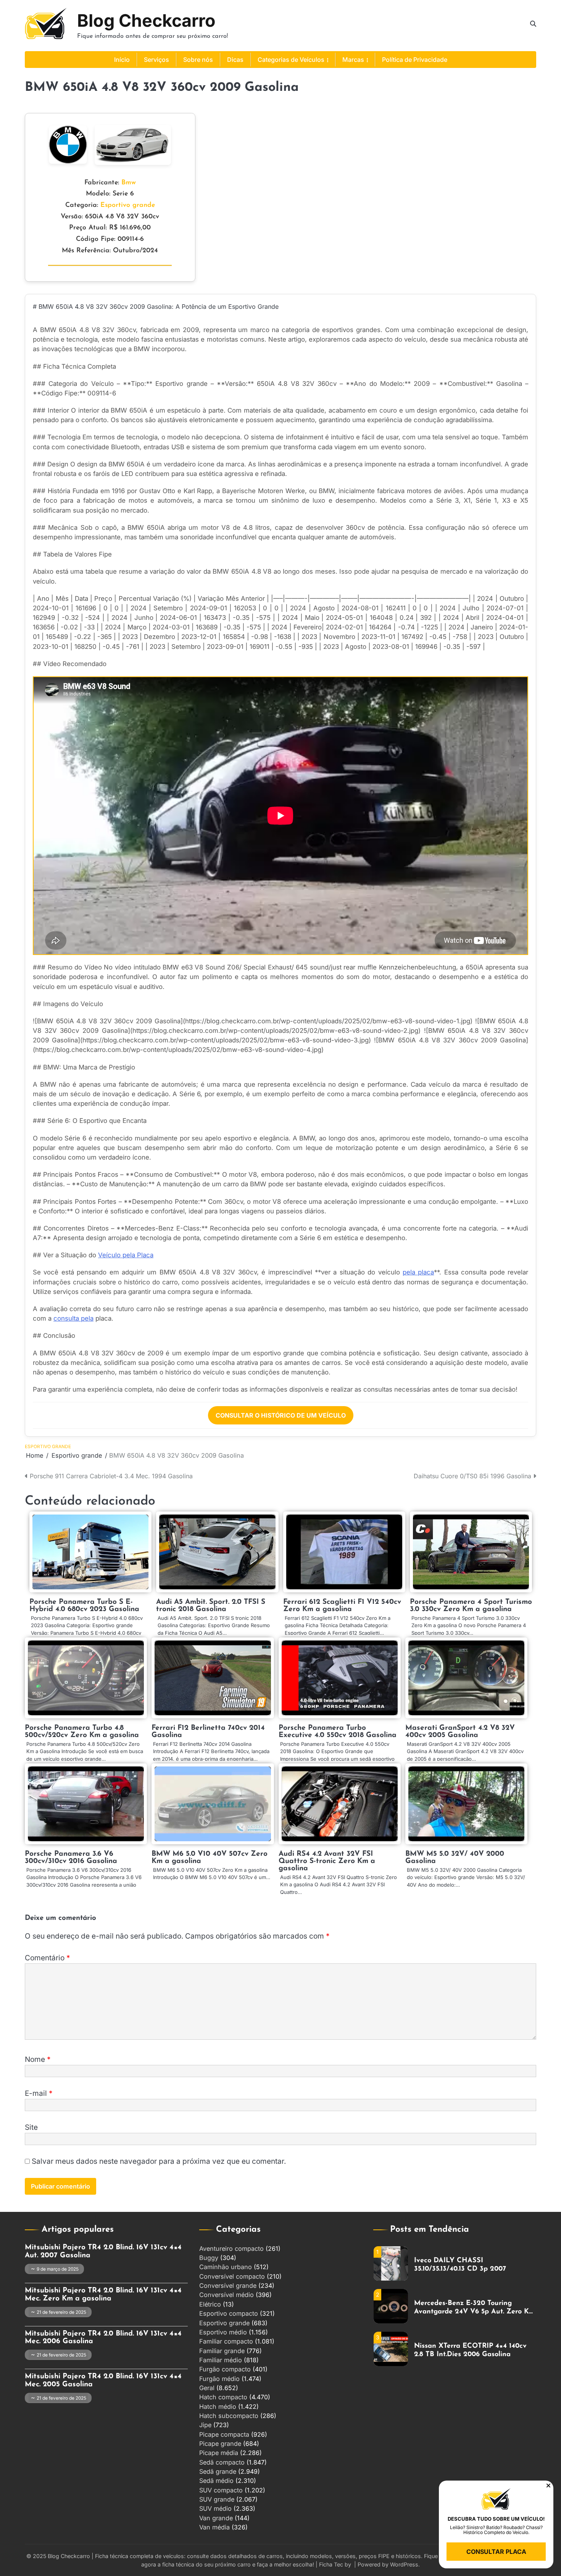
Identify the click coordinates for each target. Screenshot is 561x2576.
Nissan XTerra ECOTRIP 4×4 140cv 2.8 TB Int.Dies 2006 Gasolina (470, 2311)
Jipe (205, 2425)
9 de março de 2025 (58, 2269)
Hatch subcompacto (229, 2416)
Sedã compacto (222, 2462)
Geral (207, 2388)
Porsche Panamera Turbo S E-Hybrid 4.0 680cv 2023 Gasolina (84, 1606)
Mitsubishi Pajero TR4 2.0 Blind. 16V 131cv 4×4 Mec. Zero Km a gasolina (103, 2295)
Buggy (209, 2258)
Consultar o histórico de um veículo (281, 1415)
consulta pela (73, 1318)
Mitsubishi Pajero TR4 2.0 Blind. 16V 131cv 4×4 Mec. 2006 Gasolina (103, 2338)
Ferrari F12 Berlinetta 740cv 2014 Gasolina (208, 1732)
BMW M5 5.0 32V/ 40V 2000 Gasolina (455, 1858)
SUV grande (217, 2499)
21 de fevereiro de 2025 (61, 2312)
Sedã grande (218, 2471)
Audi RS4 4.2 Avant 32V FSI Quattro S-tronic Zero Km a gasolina (327, 1861)
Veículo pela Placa (126, 1255)
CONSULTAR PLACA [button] (496, 2552)
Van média (214, 2527)
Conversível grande (228, 2286)
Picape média (219, 2453)
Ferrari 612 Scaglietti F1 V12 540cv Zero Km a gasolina (342, 1606)
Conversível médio (226, 2295)
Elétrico (210, 2304)
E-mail (39, 2093)
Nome (38, 2059)
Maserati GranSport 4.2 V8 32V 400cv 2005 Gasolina (460, 1732)
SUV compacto (221, 2490)
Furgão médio (219, 2379)
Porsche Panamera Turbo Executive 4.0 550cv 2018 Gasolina (338, 1732)
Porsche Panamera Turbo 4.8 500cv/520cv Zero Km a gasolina (82, 1732)
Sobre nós (198, 60)
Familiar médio (221, 2360)
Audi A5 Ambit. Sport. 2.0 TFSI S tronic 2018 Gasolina (211, 1606)
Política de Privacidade (415, 60)
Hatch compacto (223, 2397)
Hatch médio (218, 2407)
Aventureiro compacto (231, 2249)
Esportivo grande (128, 205)
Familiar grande (222, 2351)
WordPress (404, 2564)
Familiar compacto (226, 2341)
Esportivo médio (223, 2332)
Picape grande (220, 2444)
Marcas (353, 60)
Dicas (235, 60)
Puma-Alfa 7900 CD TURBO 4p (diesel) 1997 (465, 2354)
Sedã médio (216, 2481)
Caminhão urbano (226, 2267)
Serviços (156, 60)
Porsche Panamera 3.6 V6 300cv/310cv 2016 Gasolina (71, 1858)
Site (31, 2127)
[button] (548, 2486)
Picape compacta (224, 2434)
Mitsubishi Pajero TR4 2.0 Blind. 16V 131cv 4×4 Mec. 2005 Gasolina (103, 2381)
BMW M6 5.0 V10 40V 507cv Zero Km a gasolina (210, 1858)
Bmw (129, 183)
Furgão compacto (225, 2369)
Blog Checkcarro (146, 20)
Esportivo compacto (229, 2313)
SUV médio (215, 2508)
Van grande (216, 2518)
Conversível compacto (232, 2276)
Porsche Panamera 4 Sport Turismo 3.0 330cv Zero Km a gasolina (471, 1606)
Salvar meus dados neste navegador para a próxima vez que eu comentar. (159, 2161)
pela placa (418, 1272)
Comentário (48, 1958)
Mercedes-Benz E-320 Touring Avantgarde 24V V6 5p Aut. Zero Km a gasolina (475, 2269)
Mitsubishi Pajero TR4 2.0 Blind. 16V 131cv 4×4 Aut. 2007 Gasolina (103, 2252)
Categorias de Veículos (291, 60)
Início (122, 60)
